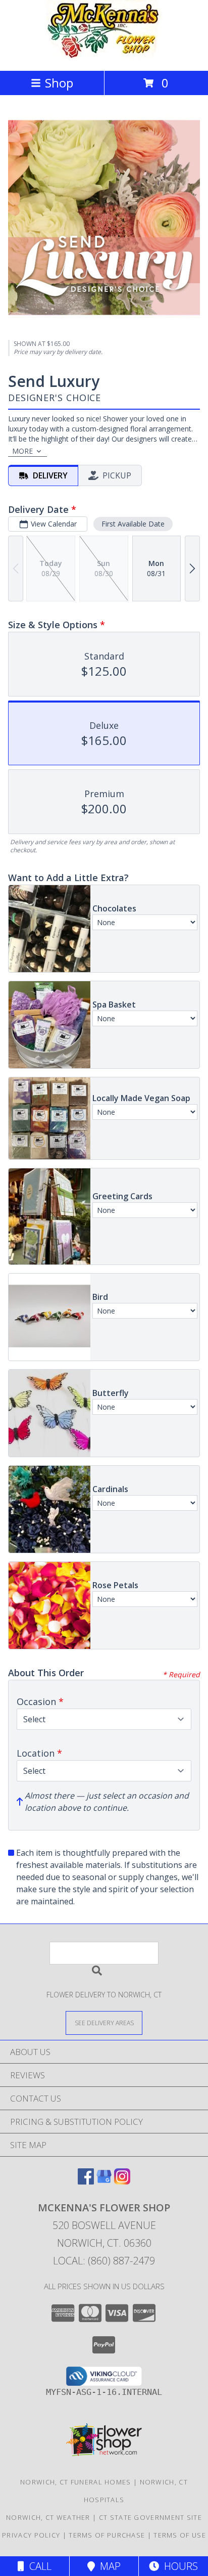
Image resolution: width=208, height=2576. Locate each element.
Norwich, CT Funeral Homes (76, 2482)
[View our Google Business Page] (104, 2181)
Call (38, 2566)
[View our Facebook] (86, 2181)
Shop (59, 83)
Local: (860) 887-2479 (104, 2261)
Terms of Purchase (107, 2535)
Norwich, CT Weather (48, 2517)
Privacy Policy (31, 2535)
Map (108, 2566)
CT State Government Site (150, 2517)
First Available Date (133, 524)
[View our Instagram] (122, 2181)
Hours (178, 2566)
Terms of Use (180, 2535)
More (22, 451)
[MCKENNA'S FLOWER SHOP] (104, 56)
